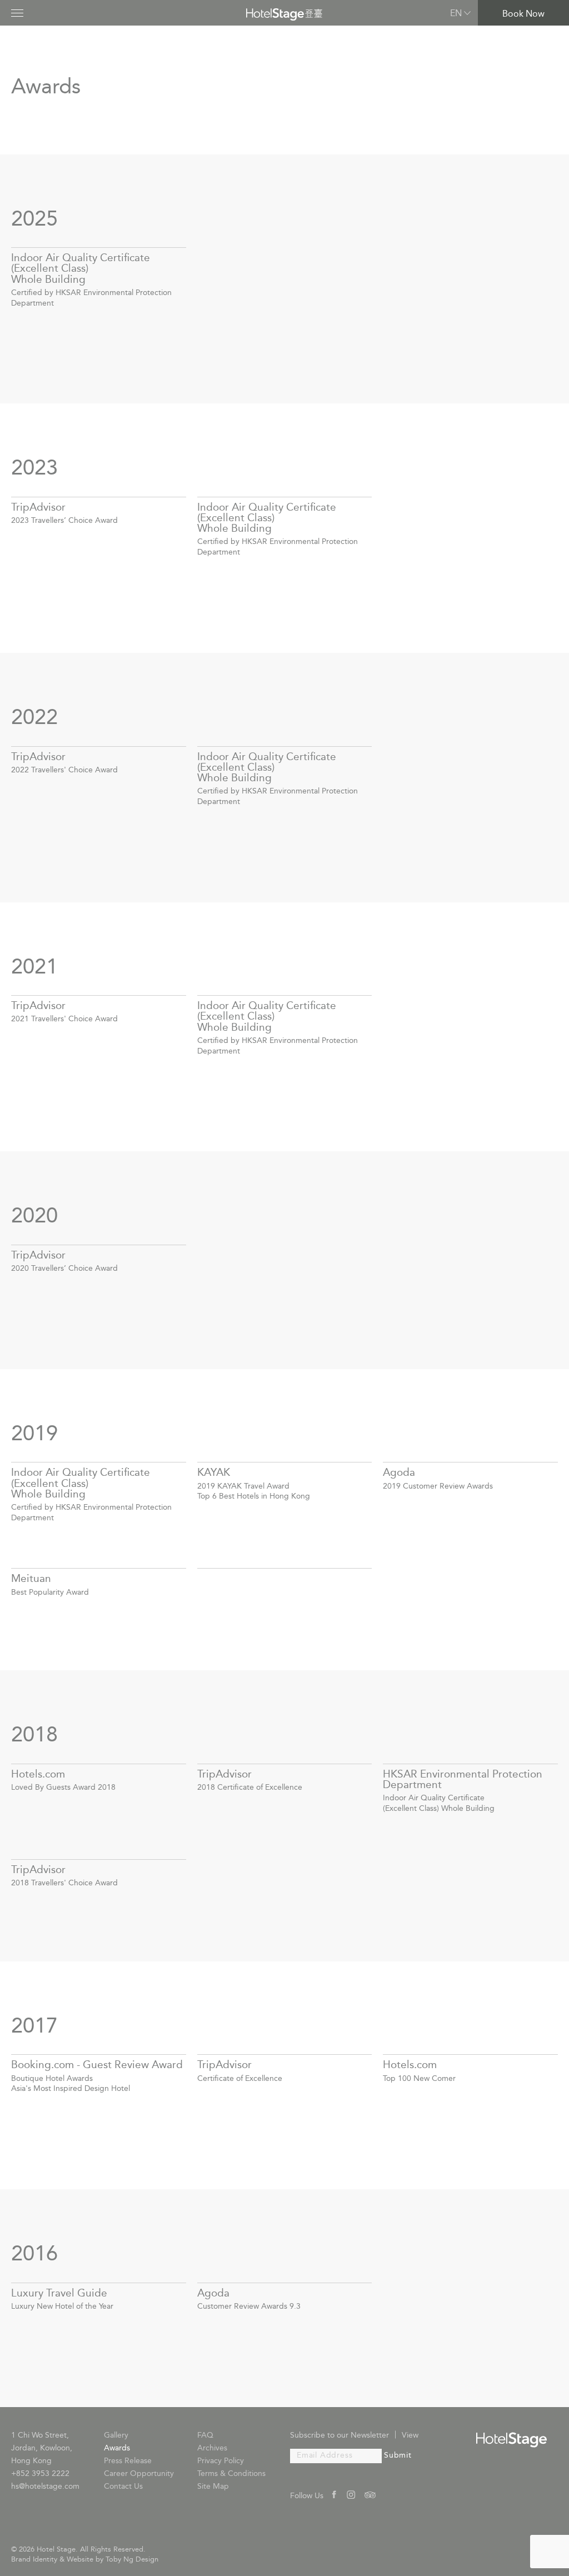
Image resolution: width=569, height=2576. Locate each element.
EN (456, 14)
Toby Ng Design (132, 2560)
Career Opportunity (139, 2474)
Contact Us (123, 2487)
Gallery (116, 2436)
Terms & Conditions (231, 2474)
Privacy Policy (221, 2461)
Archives (212, 2448)
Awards (117, 2448)
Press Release (128, 2461)
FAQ (205, 2436)
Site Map (213, 2487)
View (410, 2436)
